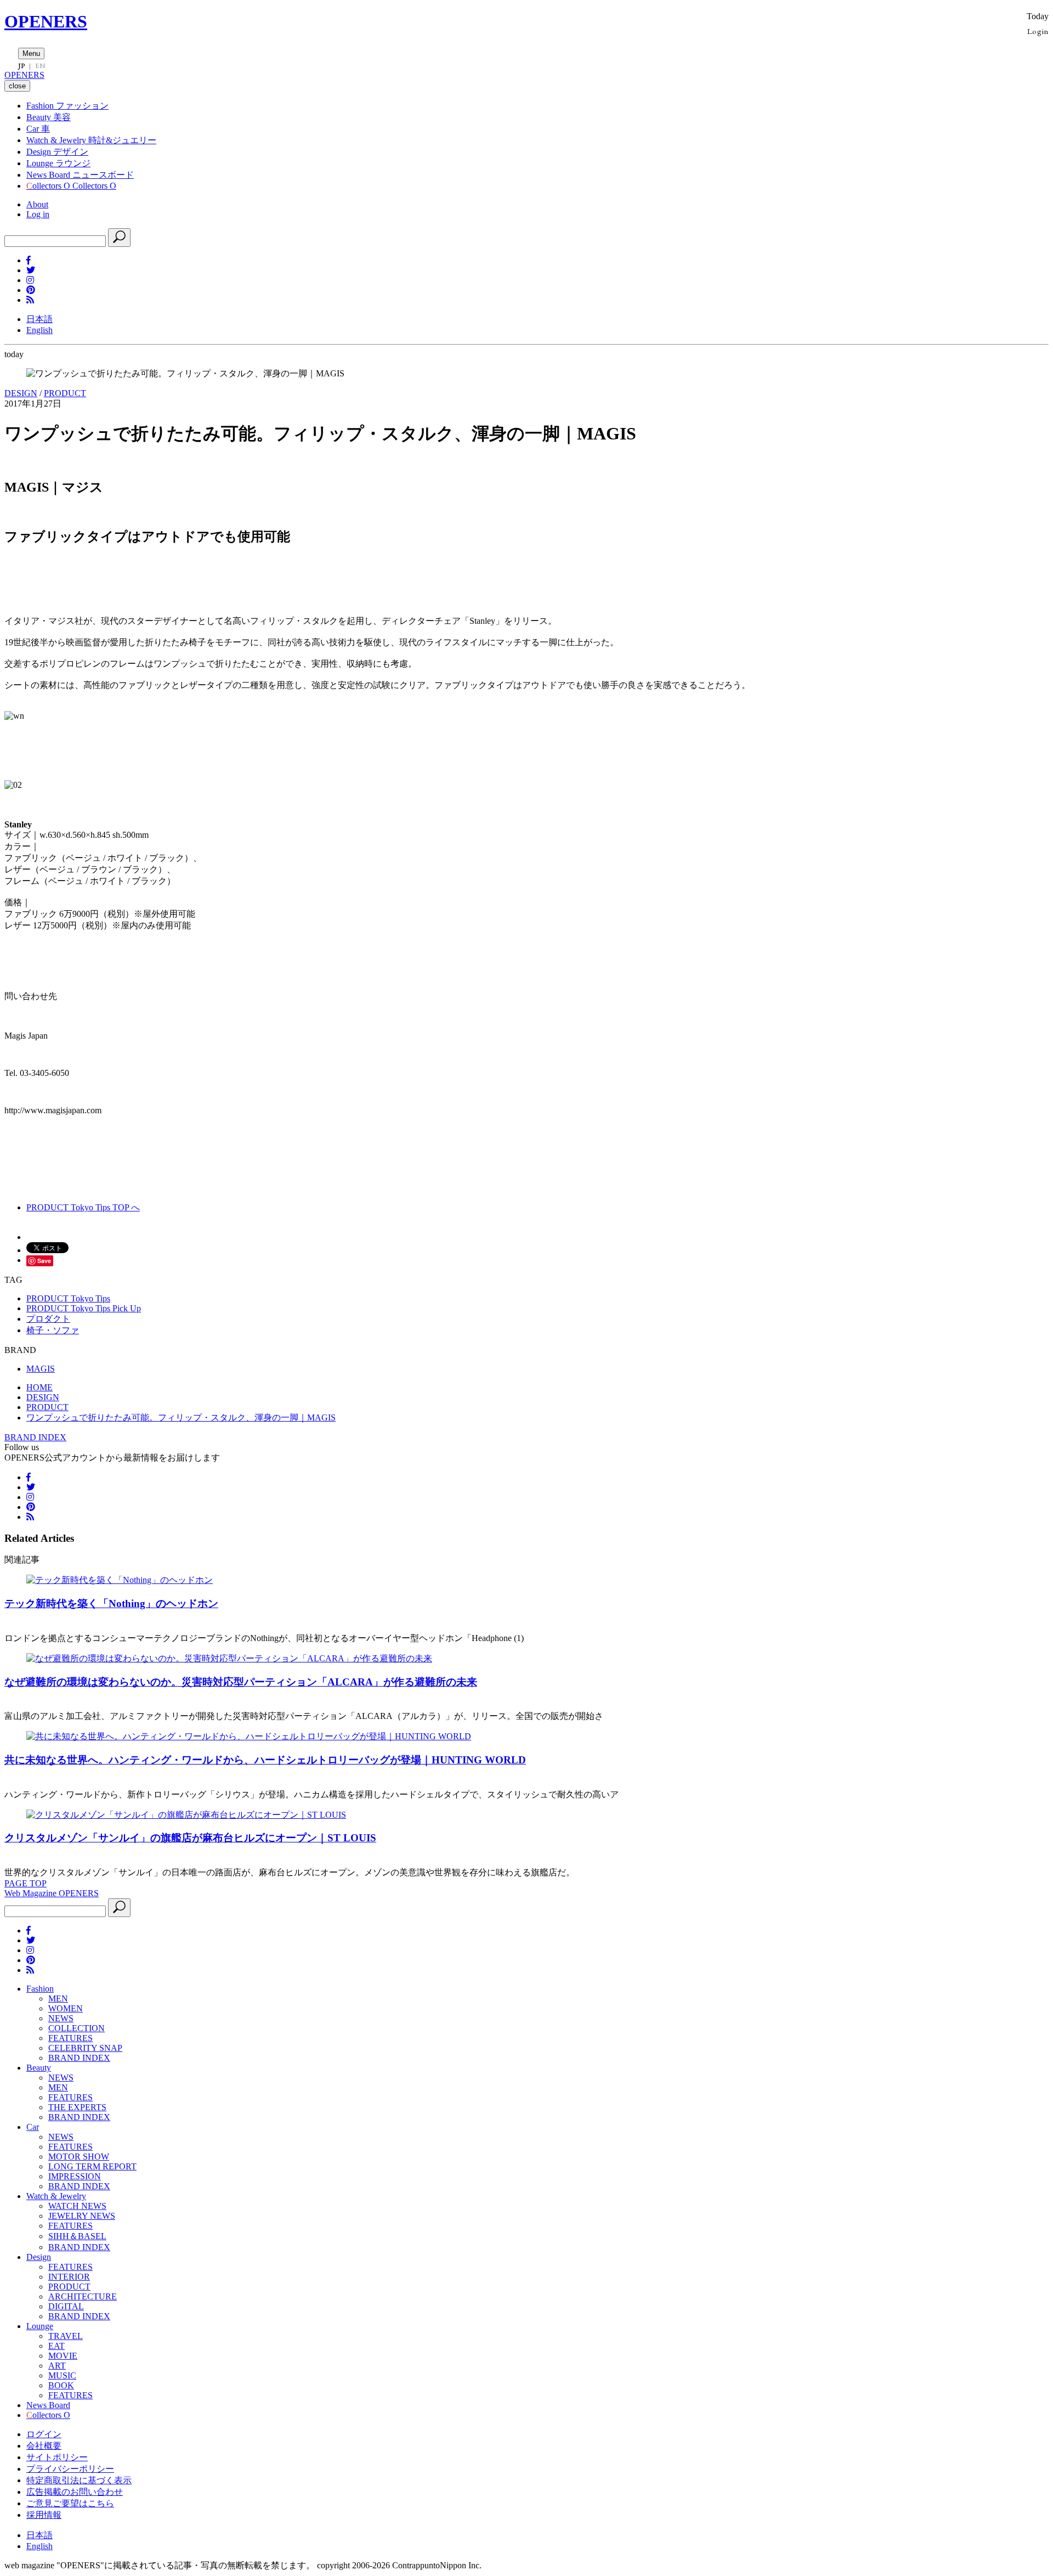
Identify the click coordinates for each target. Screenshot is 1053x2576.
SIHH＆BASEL (77, 2236)
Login (1038, 31)
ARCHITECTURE (83, 2296)
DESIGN (21, 393)
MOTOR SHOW (79, 2157)
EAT (56, 2346)
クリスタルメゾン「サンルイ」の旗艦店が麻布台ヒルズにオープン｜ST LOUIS (190, 1838)
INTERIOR (69, 2277)
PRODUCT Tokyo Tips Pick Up (84, 1308)
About (37, 204)
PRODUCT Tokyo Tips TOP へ (83, 1207)
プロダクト (48, 1319)
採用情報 (44, 2515)
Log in (38, 214)
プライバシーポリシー (70, 2469)
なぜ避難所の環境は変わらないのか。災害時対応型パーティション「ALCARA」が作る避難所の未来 (241, 1682)
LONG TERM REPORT (92, 2166)
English (39, 330)
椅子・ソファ (53, 1330)
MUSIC (62, 2375)
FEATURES (70, 2038)
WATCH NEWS (77, 2206)
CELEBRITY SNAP (85, 2048)
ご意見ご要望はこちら (70, 2503)
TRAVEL (66, 2336)
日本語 (39, 319)
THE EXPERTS (77, 2107)
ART (57, 2366)
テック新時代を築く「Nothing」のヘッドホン (111, 1603)
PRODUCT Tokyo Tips (68, 1298)
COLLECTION (77, 2028)
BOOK (61, 2385)
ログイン (44, 2434)
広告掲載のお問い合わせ (75, 2492)
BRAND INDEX (35, 1437)
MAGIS (41, 1369)
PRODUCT (65, 393)
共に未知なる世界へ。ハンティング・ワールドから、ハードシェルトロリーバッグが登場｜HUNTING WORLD (265, 1760)
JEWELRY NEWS (82, 2216)
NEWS (61, 2018)
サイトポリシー (57, 2457)
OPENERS (46, 21)
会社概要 (44, 2446)
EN (40, 66)
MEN (58, 1999)
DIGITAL (66, 2306)
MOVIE (63, 2356)
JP (22, 66)
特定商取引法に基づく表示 (79, 2480)
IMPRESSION (75, 2176)
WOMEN (66, 2008)
